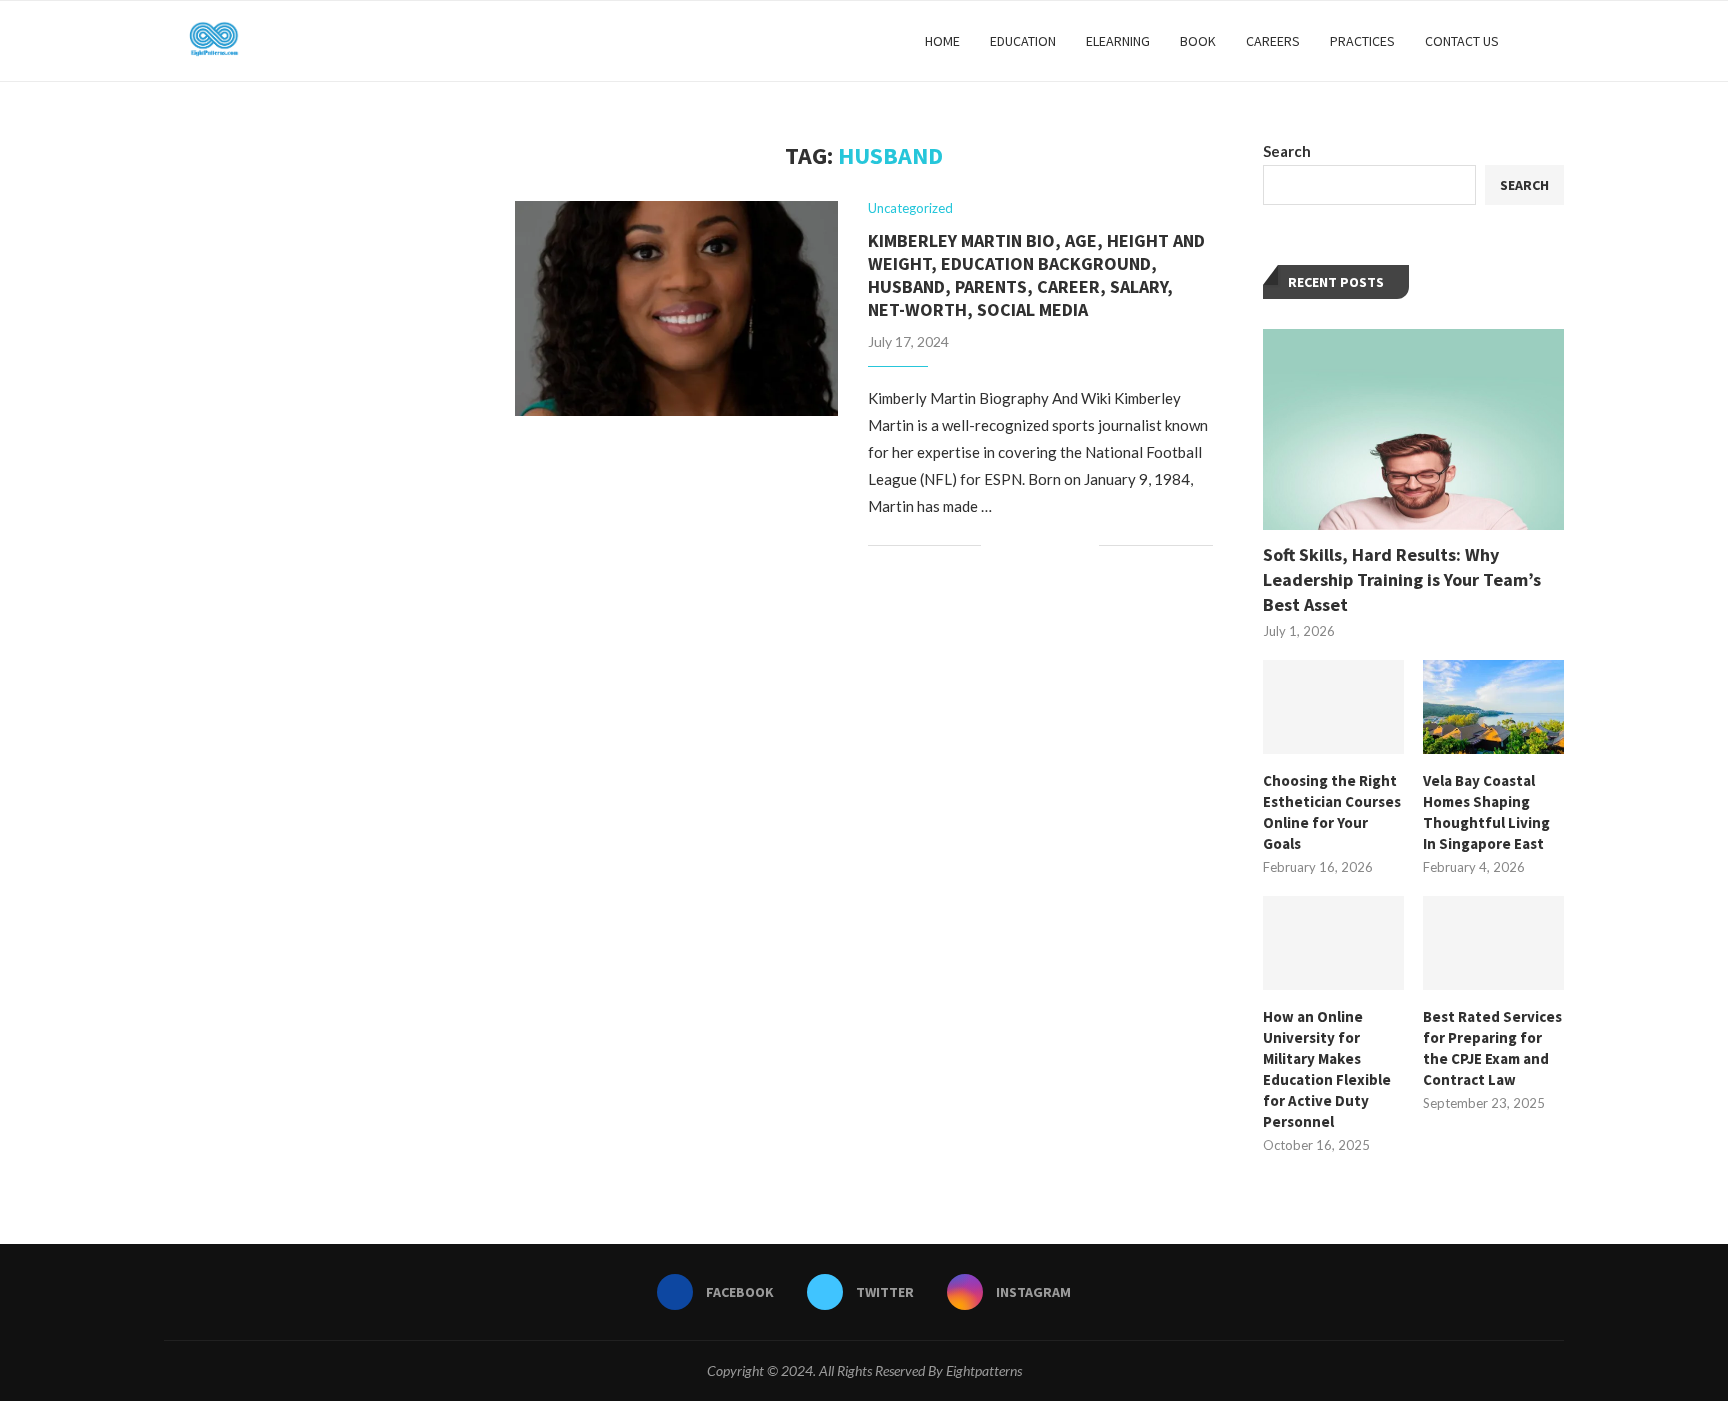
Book (1198, 41)
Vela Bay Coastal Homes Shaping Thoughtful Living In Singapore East (1486, 812)
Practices (1362, 41)
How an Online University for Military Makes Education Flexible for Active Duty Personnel (1327, 1069)
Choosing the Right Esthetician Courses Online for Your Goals (1332, 812)
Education (1023, 41)
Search (1287, 151)
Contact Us (1462, 41)
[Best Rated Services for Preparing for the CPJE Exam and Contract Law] (1493, 943)
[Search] (1554, 41)
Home (942, 41)
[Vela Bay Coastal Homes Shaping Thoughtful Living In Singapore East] (1493, 707)
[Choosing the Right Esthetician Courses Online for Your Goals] (1333, 707)
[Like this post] (996, 545)
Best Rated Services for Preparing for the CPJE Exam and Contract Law (1492, 1048)
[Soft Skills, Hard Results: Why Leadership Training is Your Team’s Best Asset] (1413, 429)
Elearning (1118, 41)
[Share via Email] (1083, 545)
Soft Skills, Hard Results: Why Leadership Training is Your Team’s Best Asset (1402, 579)
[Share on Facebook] (1020, 545)
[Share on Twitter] (1041, 545)
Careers (1273, 41)
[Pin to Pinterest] (1062, 545)
